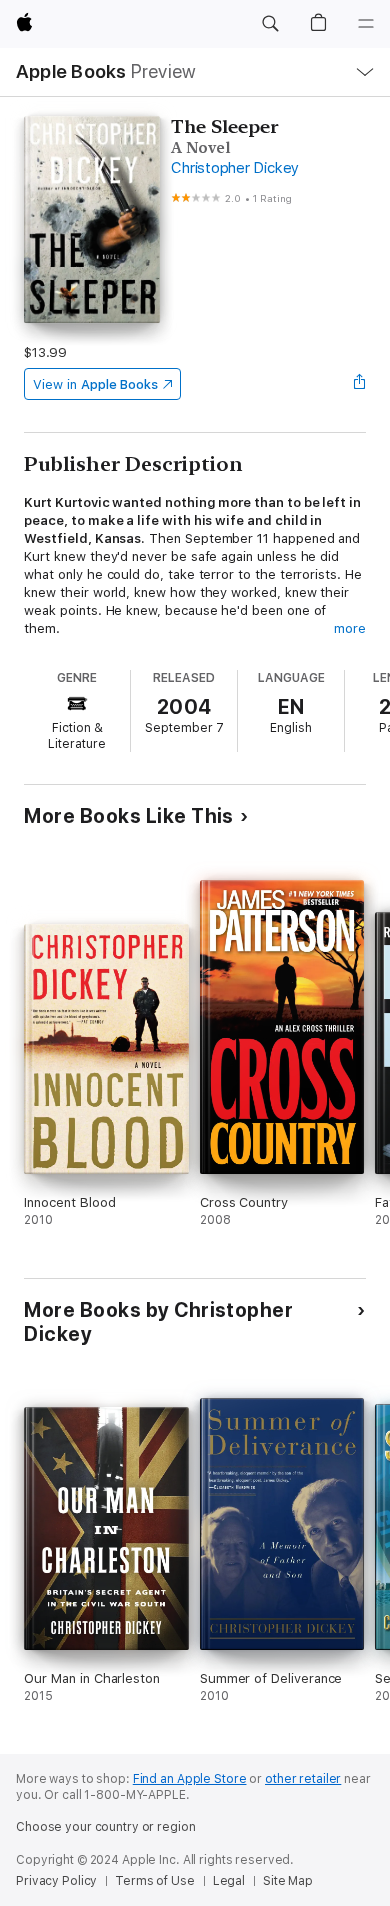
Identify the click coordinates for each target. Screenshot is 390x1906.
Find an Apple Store (190, 1779)
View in (95, 384)
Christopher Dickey (235, 168)
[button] (270, 24)
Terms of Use (155, 1881)
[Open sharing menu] (360, 384)
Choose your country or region (106, 1827)
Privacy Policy (56, 1881)
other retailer (303, 1779)
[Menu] (366, 24)
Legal (229, 1881)
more (350, 628)
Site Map (288, 1881)
